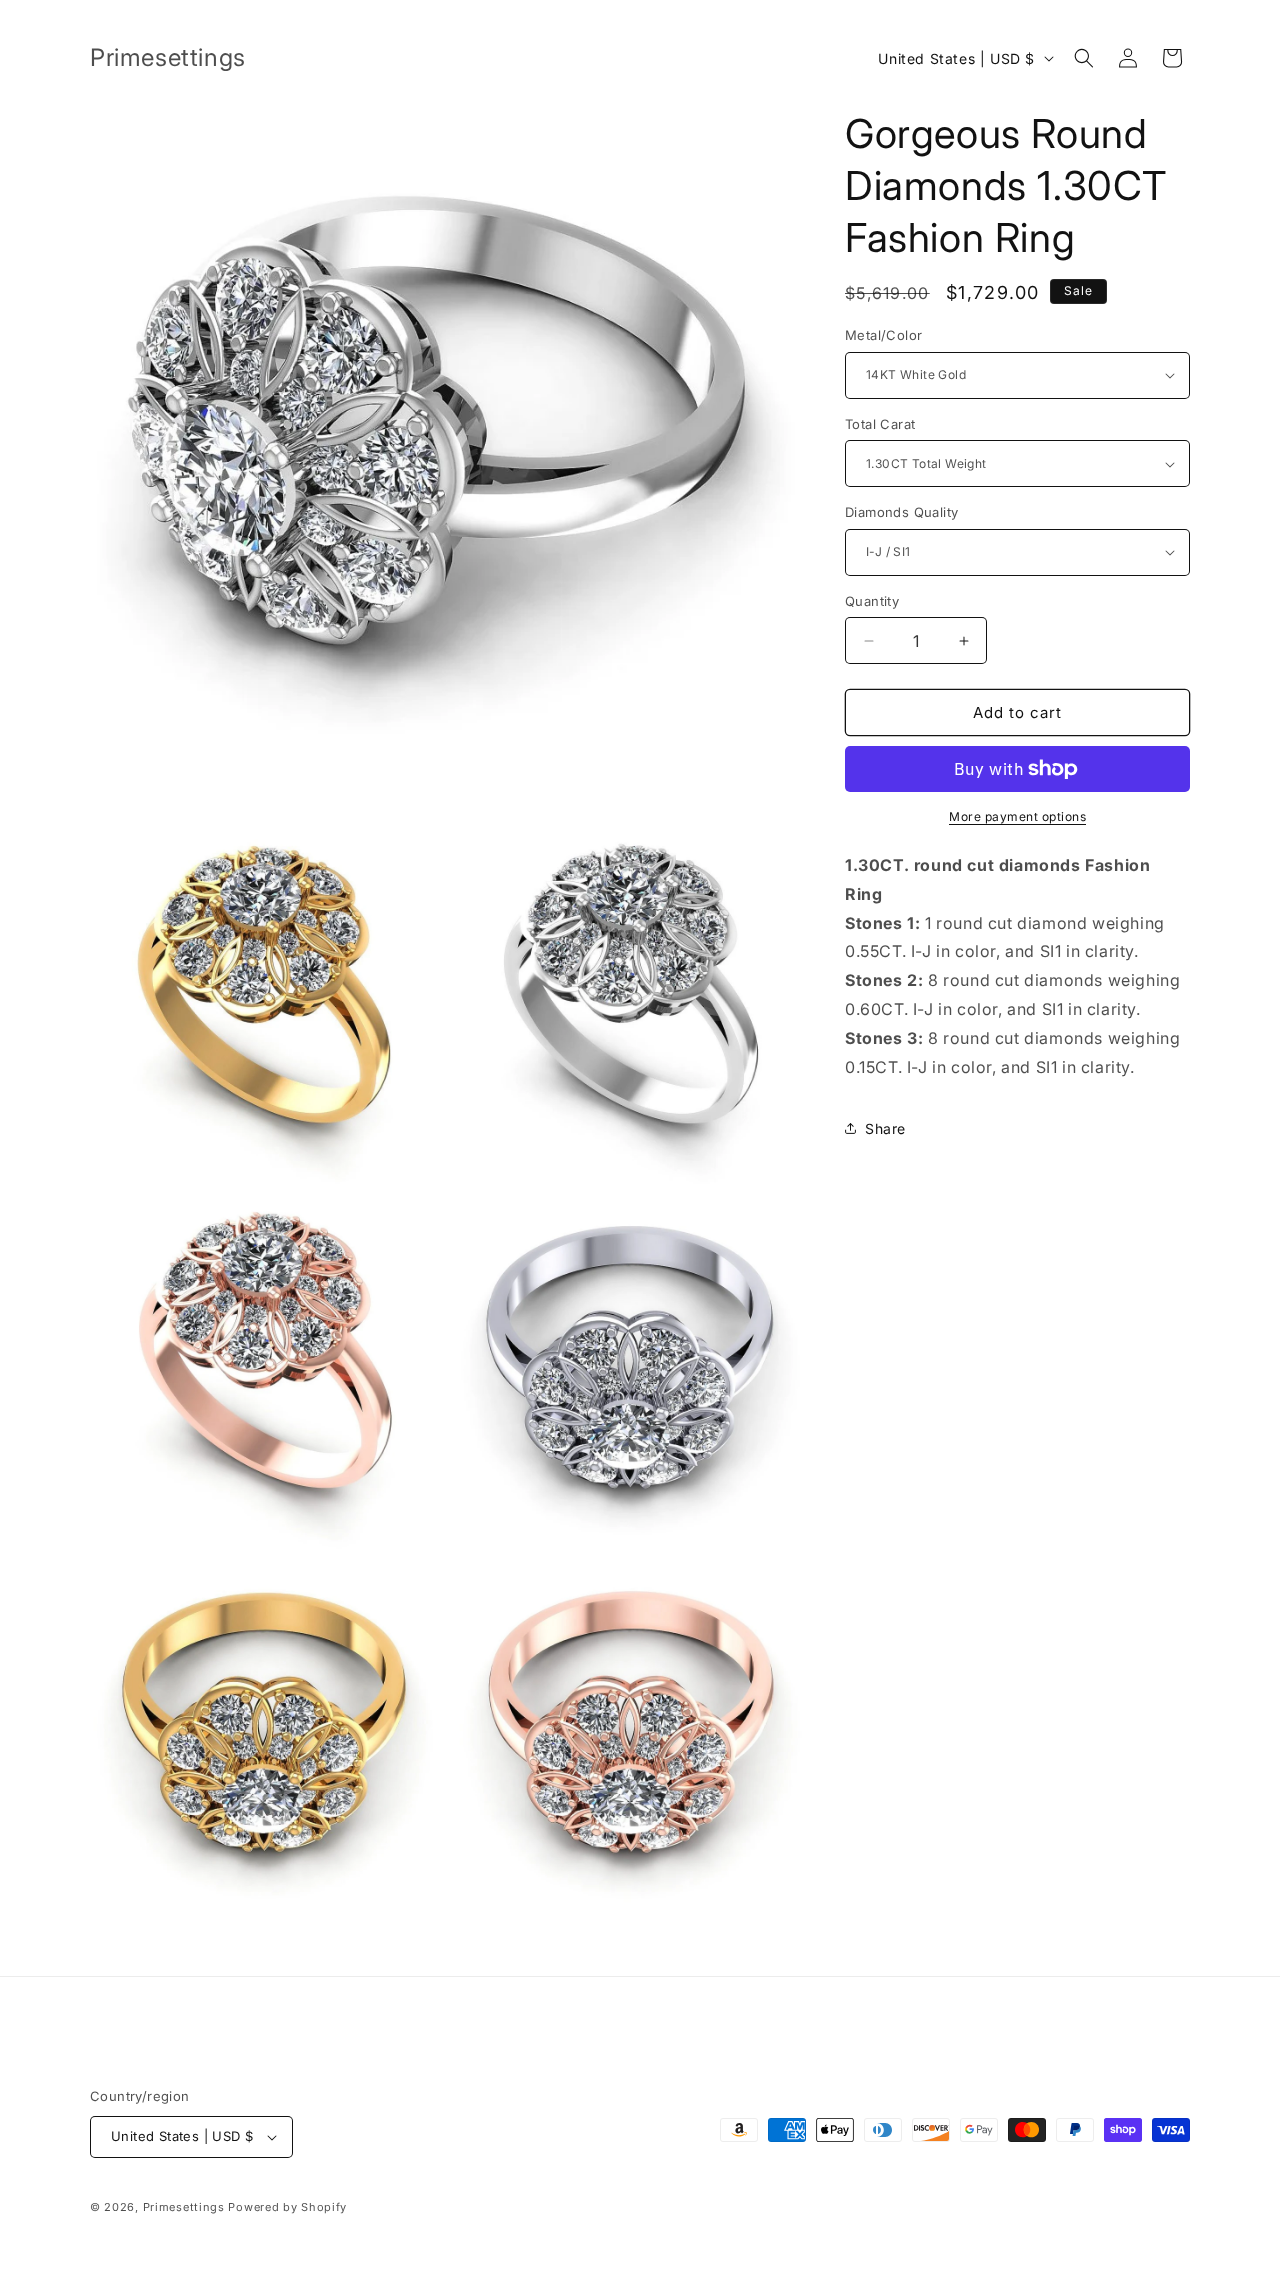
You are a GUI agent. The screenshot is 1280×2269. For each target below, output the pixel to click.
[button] (1084, 58)
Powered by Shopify (287, 2207)
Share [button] (885, 1128)
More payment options (1017, 816)
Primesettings (184, 2207)
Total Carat (880, 424)
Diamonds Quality (901, 512)
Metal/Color (883, 335)
